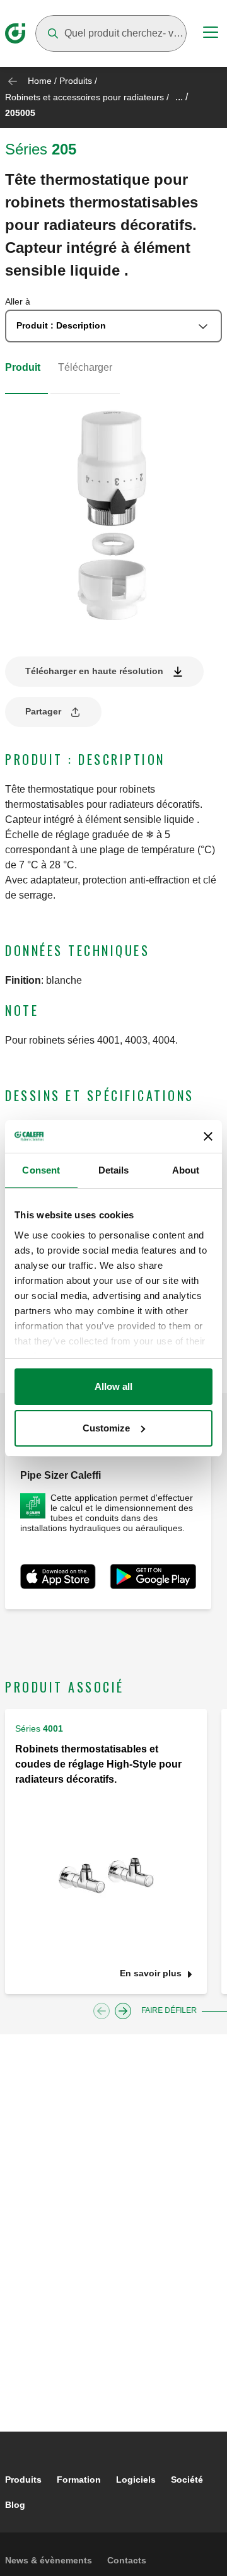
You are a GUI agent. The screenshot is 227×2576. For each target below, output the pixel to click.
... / (182, 97)
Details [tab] (114, 1170)
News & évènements (49, 2560)
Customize (106, 1428)
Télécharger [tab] (85, 367)
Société (187, 2480)
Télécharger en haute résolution (94, 671)
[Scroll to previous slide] (102, 2011)
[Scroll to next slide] (123, 2011)
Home (40, 81)
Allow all (113, 1386)
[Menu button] (211, 34)
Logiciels (136, 2480)
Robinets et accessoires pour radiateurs (84, 97)
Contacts (127, 2560)
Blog (15, 2505)
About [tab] (186, 1170)
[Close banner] (208, 1136)
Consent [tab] (41, 1170)
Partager (43, 711)
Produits (76, 81)
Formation (79, 2480)
